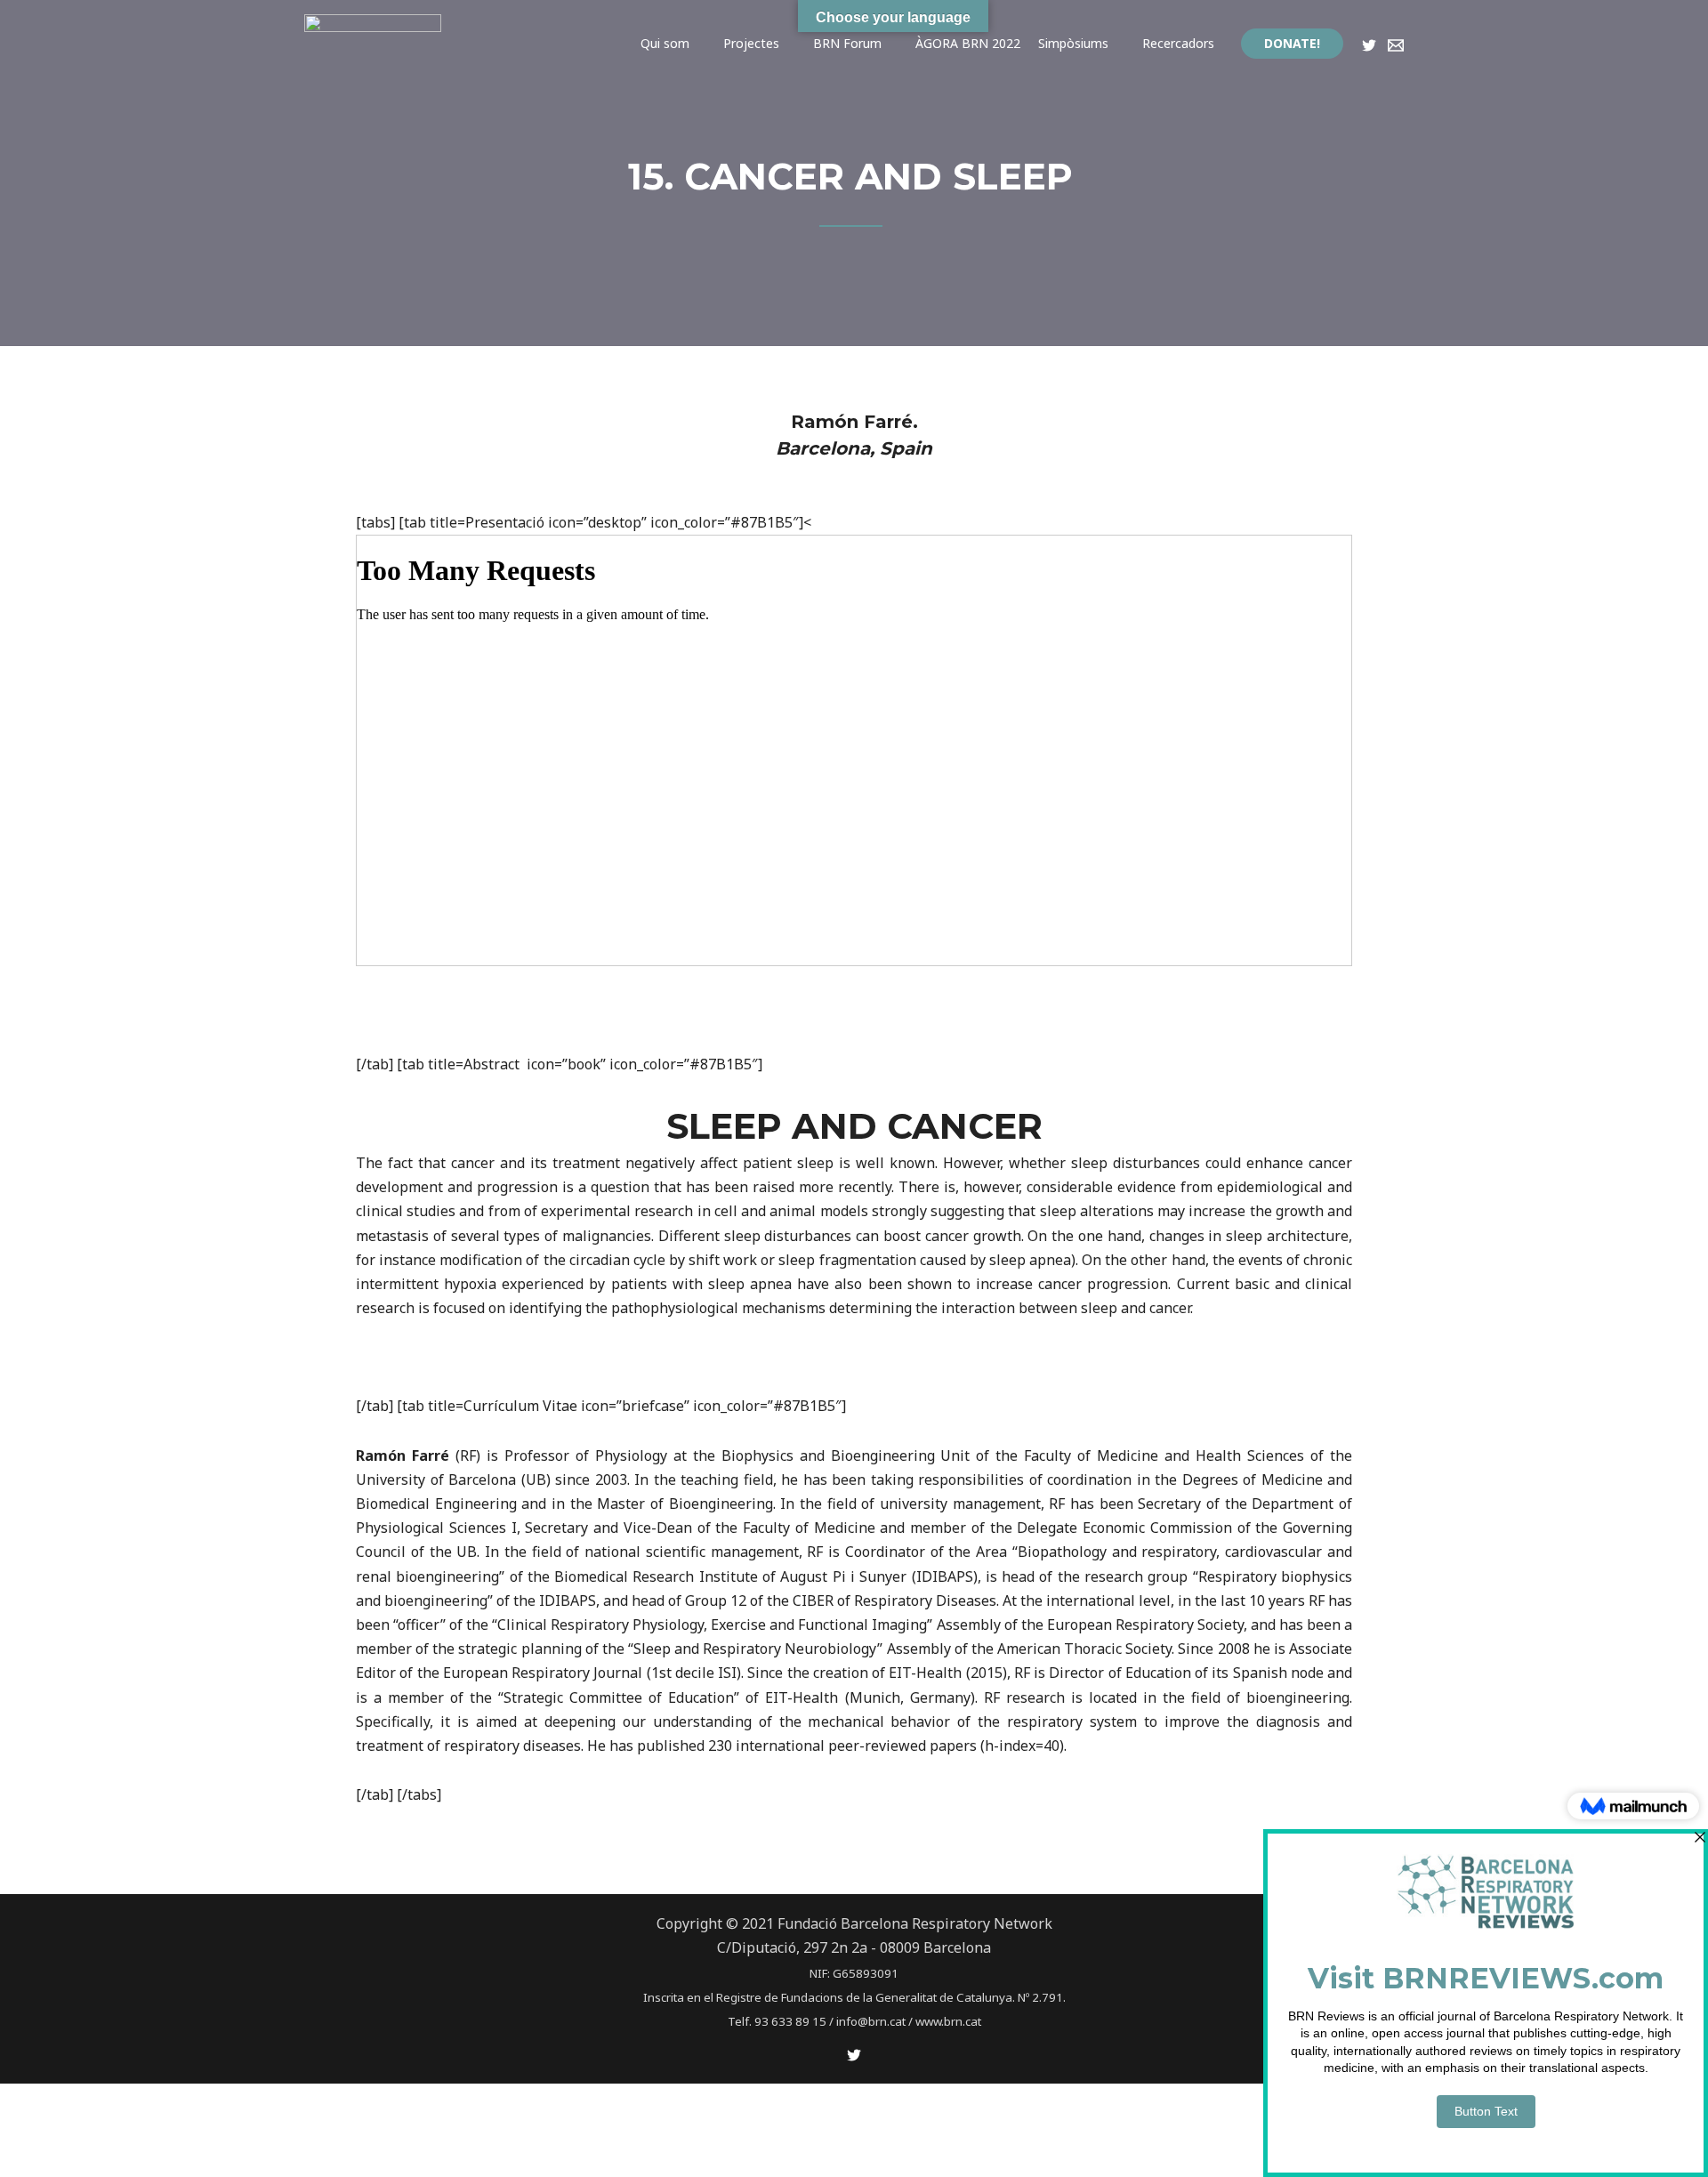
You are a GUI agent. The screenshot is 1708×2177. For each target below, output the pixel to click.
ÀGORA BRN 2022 (968, 43)
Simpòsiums (1073, 43)
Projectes (751, 43)
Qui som (665, 43)
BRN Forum (847, 43)
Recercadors (1178, 43)
